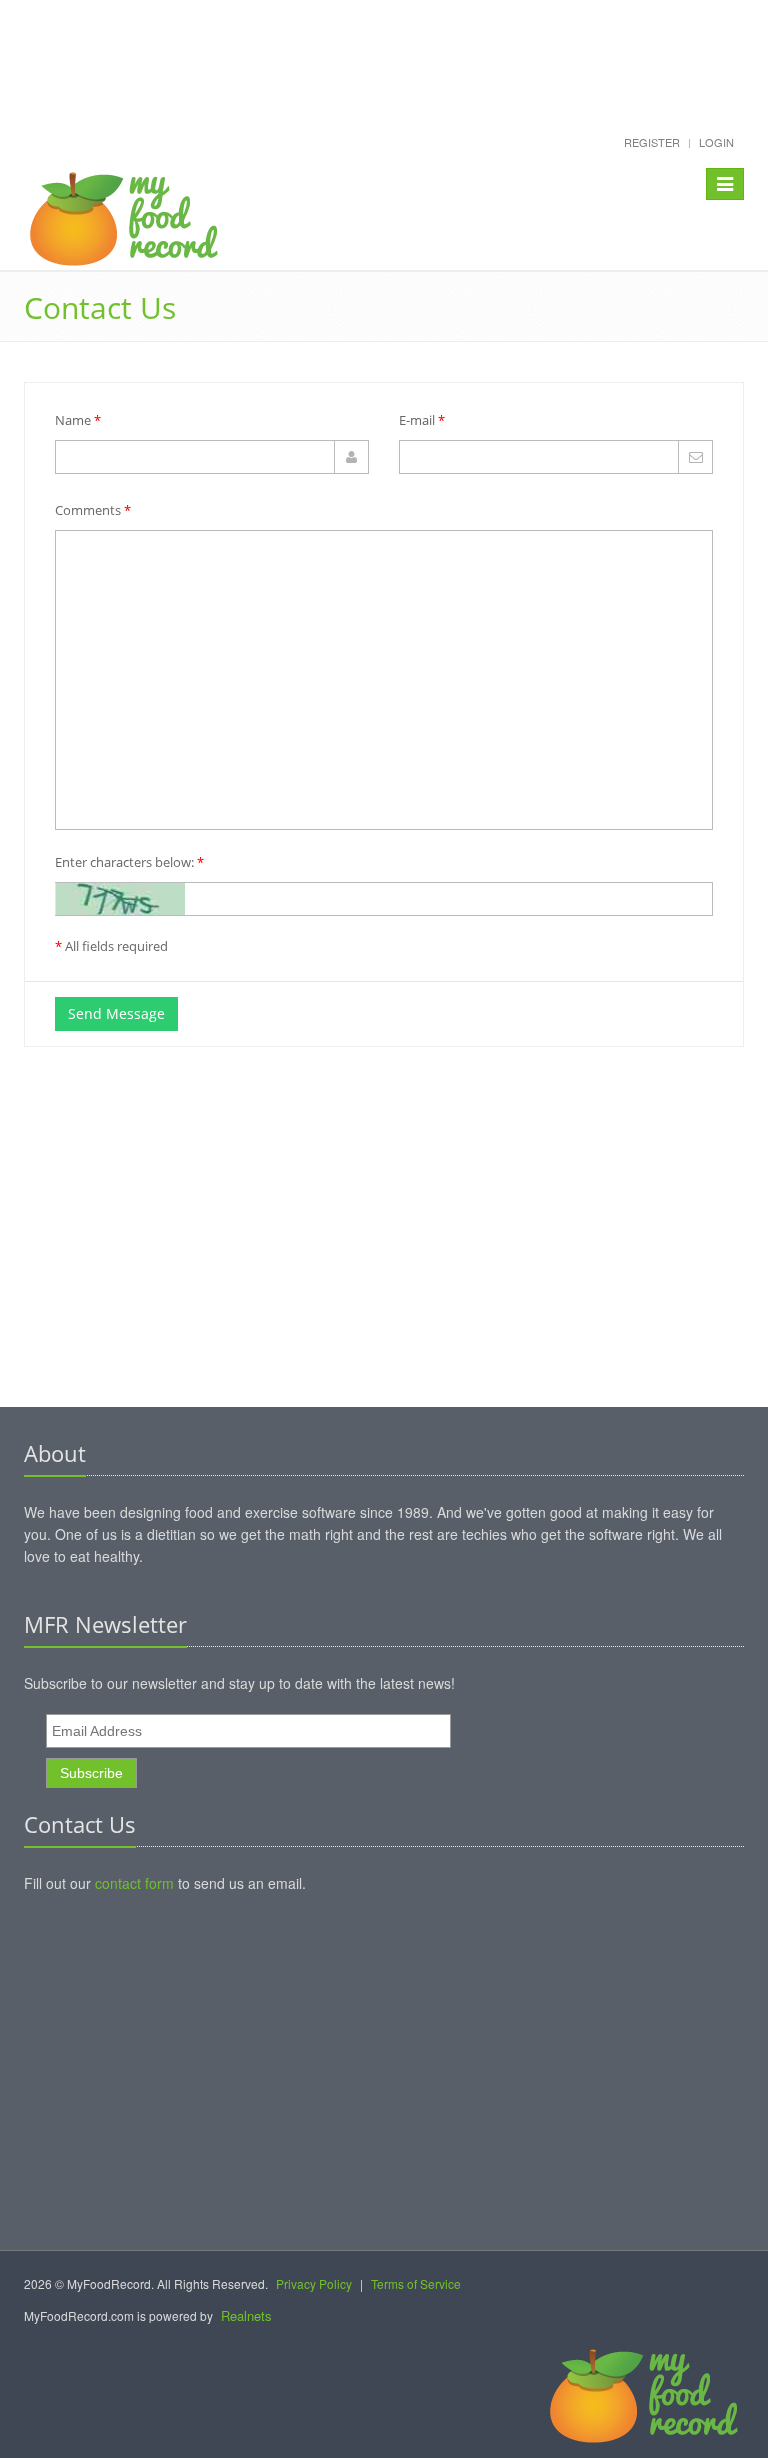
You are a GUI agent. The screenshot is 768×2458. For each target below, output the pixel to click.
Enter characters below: (129, 862)
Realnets (246, 2315)
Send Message (116, 1013)
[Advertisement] (384, 52)
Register (652, 142)
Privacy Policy (314, 2283)
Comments (93, 510)
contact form (134, 1883)
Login (716, 142)
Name (78, 420)
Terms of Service (416, 2283)
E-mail (422, 420)
